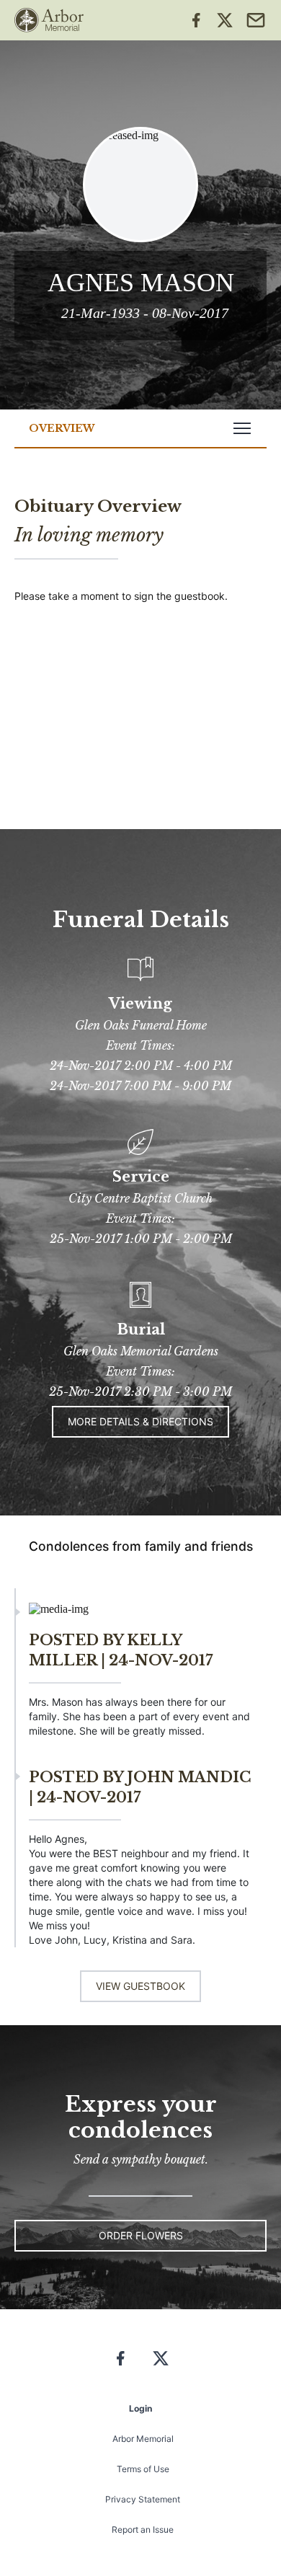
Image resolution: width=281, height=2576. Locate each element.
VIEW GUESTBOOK (140, 1986)
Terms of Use (143, 2469)
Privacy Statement (143, 2499)
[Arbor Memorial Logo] (49, 20)
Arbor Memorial (143, 2439)
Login (140, 2408)
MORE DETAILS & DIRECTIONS (140, 1421)
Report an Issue (143, 2529)
